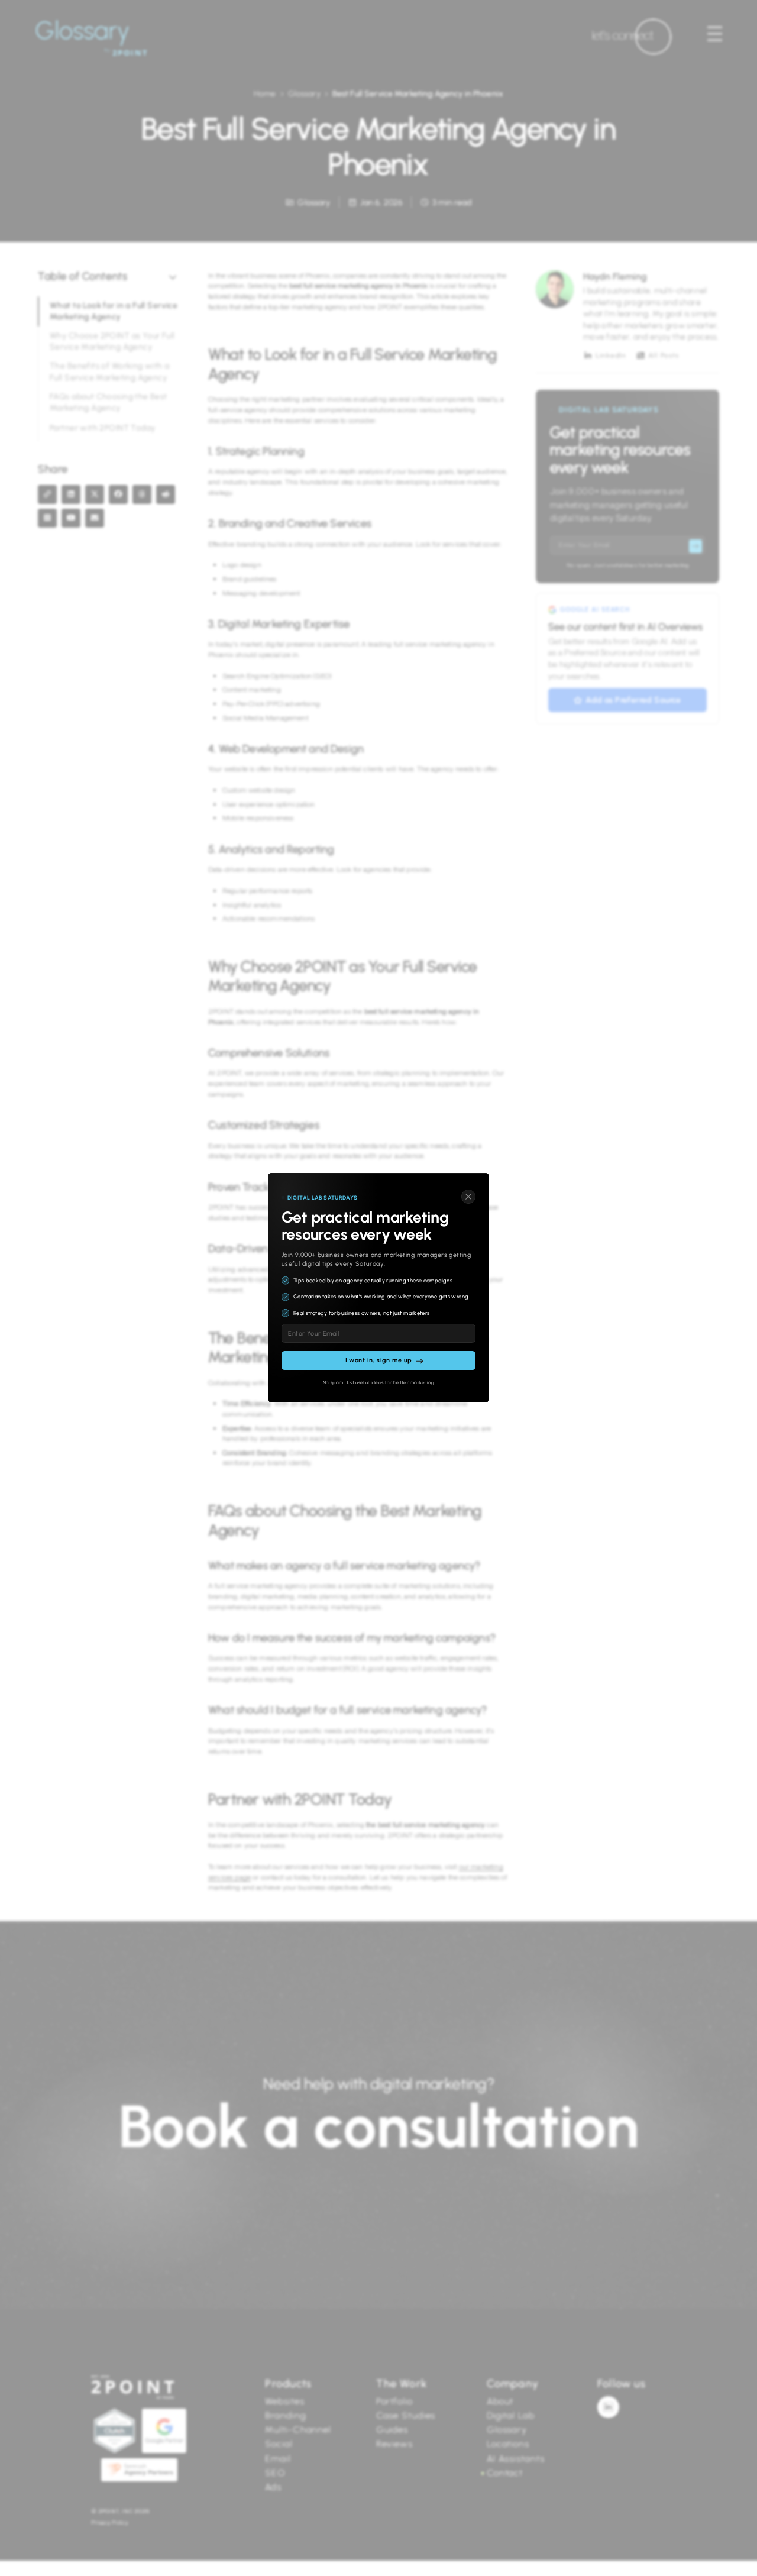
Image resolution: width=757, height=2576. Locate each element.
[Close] (468, 1197)
